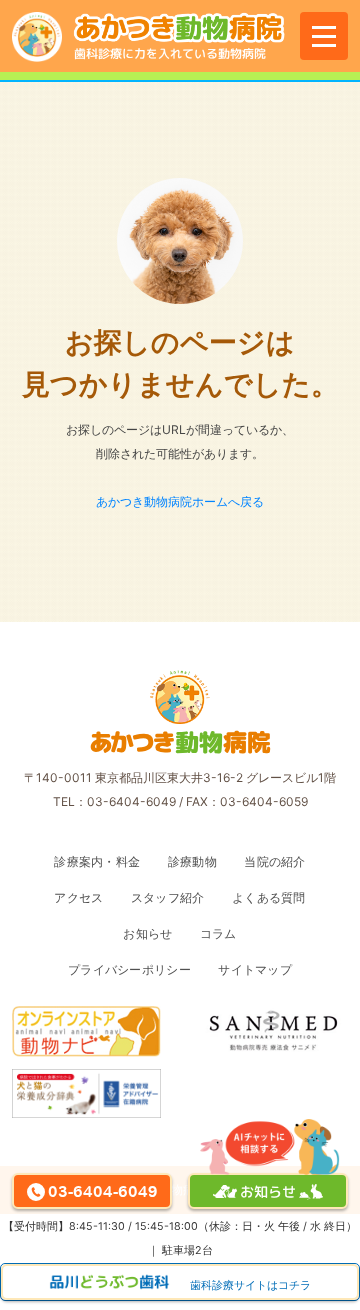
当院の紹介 (275, 861)
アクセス (78, 897)
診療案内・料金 (97, 861)
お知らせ (147, 933)
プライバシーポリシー (129, 969)
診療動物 (192, 861)
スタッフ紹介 (168, 897)
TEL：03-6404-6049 (114, 801)
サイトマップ (255, 969)
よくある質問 (269, 897)
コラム (218, 933)
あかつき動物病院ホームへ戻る (180, 501)
